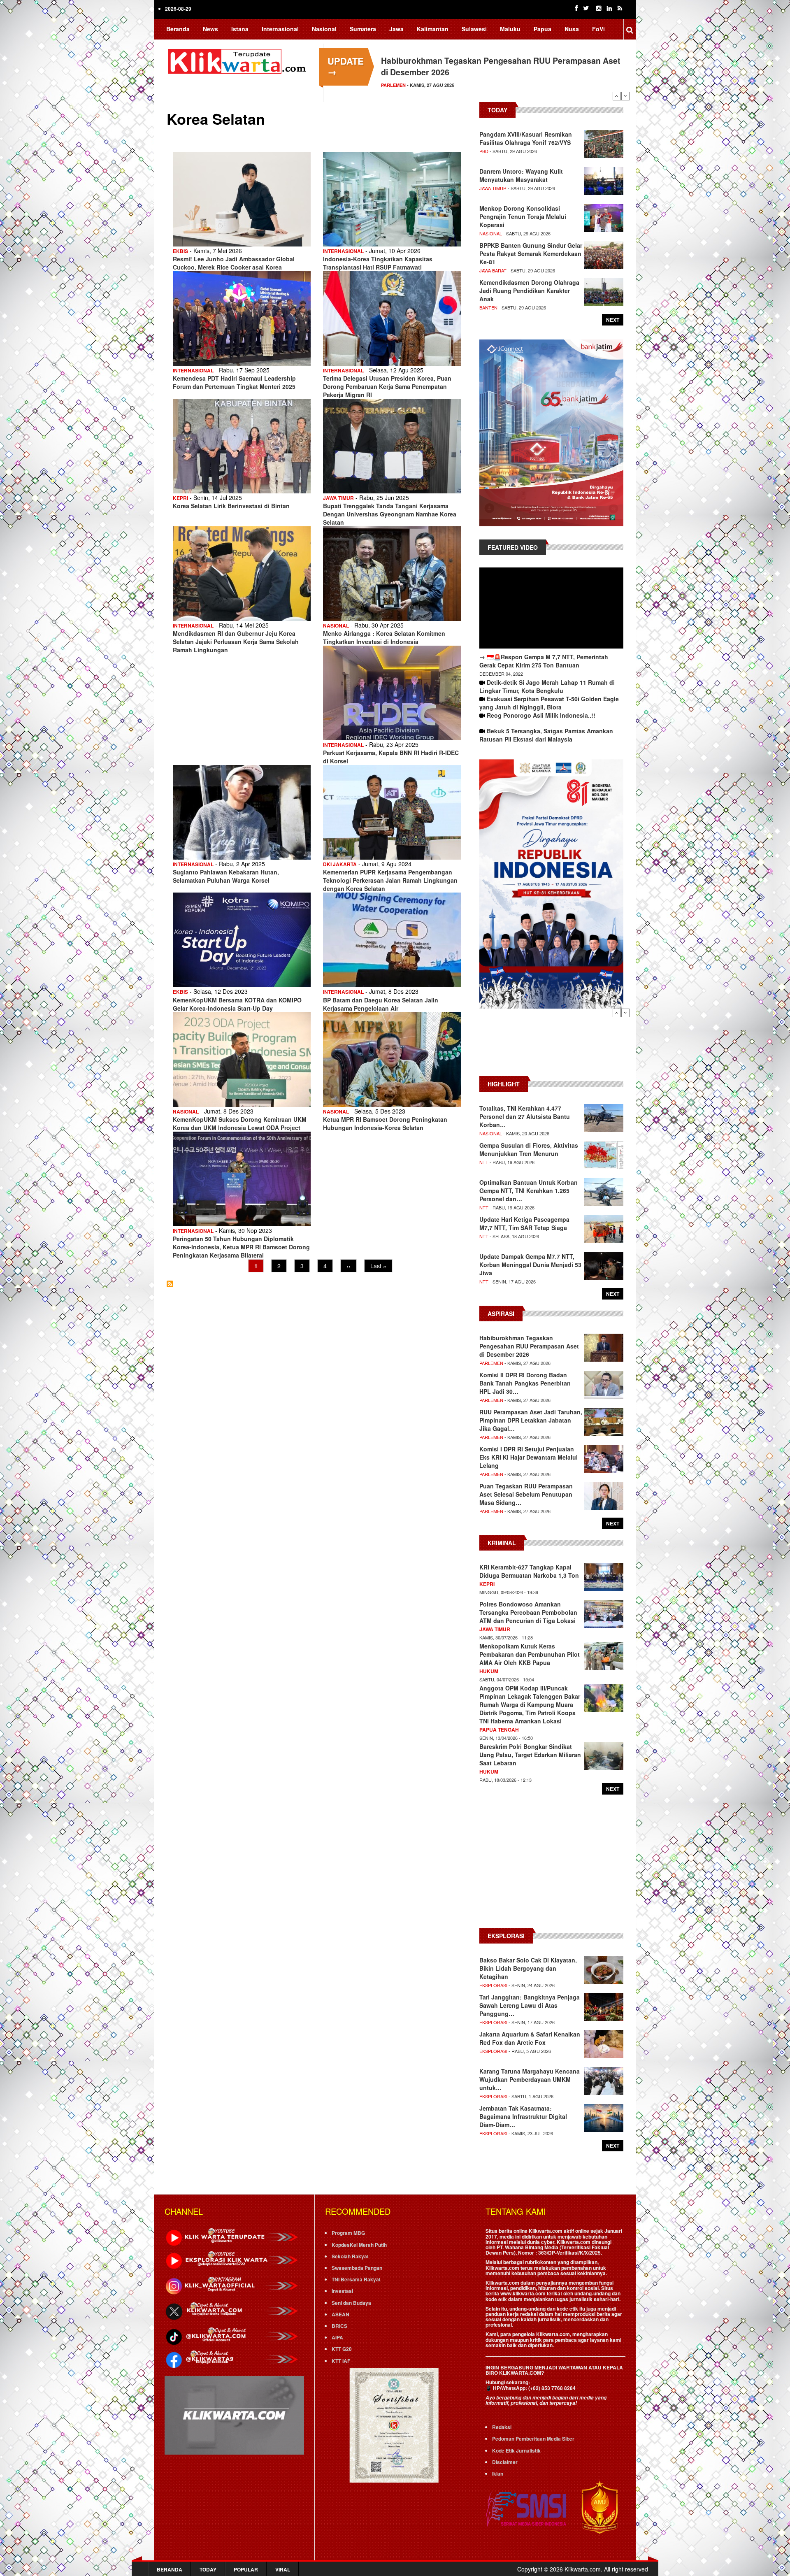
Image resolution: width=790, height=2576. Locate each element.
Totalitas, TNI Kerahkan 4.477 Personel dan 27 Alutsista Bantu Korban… (525, 1116)
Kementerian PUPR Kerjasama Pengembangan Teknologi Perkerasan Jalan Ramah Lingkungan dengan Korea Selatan (390, 880)
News (210, 29)
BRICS (339, 2326)
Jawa (396, 29)
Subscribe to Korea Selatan (170, 1284)
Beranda (178, 29)
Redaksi (502, 2427)
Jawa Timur (338, 498)
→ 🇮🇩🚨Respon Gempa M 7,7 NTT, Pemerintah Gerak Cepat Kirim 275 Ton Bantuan (544, 661)
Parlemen (491, 1363)
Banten (488, 307)
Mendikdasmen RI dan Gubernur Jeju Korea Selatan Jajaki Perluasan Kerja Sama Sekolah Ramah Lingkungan (236, 642)
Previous (617, 96)
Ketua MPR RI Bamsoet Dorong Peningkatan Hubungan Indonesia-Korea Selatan (385, 1123)
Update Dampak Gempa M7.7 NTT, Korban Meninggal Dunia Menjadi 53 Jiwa (530, 1265)
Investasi (342, 2291)
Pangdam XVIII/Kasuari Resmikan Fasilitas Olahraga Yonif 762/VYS (526, 138)
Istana (240, 29)
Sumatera (363, 29)
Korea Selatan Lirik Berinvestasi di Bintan (231, 506)
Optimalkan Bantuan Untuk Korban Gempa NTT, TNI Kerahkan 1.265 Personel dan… (529, 1190)
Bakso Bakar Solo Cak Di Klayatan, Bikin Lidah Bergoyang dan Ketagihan (528, 1968)
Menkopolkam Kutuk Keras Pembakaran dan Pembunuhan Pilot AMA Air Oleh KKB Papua (530, 1654)
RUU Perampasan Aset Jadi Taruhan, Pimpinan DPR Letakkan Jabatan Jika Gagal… (531, 1420)
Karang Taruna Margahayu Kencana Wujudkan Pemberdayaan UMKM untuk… (530, 2079)
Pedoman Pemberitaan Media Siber (533, 2439)
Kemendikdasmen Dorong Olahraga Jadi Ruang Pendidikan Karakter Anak (529, 291)
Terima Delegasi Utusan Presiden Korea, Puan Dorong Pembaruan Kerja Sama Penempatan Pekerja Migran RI (387, 386)
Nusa (572, 29)
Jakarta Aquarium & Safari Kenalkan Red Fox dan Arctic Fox (530, 2038)
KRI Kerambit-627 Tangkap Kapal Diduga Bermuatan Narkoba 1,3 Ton (529, 1571)
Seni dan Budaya (351, 2303)
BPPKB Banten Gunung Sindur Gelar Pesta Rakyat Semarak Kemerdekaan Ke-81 (531, 253)
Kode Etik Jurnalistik (516, 2450)
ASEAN (340, 2314)
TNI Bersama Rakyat (356, 2279)
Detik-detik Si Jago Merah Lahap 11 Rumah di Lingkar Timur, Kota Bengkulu (547, 686)
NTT (484, 1162)
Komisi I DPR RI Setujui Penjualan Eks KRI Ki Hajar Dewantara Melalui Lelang (529, 1457)
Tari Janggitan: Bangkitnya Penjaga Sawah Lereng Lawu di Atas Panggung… (530, 2005)
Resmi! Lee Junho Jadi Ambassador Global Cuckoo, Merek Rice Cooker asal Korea (234, 263)
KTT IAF (341, 2361)
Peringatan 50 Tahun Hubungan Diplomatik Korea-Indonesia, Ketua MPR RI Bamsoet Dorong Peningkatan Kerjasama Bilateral (241, 1247)
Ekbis (180, 251)
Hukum (489, 1671)
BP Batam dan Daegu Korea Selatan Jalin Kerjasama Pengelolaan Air (381, 1004)
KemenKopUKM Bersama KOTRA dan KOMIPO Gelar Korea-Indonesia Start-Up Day (237, 1004)
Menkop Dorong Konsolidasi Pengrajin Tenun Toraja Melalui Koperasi (523, 216)
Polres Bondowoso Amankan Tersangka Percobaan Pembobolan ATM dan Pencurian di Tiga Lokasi (528, 1612)
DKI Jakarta (340, 864)
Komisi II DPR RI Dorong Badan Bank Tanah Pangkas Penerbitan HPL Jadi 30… (525, 1383)
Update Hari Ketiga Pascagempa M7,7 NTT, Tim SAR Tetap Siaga (524, 1223)
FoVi (598, 29)
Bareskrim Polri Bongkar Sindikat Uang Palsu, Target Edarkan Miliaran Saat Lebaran (530, 1755)
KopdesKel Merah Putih (359, 2245)
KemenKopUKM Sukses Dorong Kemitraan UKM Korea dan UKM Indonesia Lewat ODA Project (240, 1123)
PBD (484, 151)
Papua (543, 29)
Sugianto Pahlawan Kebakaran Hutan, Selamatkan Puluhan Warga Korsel (226, 876)
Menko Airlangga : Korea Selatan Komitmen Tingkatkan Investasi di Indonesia (384, 637)
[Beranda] (239, 60)
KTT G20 (342, 2349)
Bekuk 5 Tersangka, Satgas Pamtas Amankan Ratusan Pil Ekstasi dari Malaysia (546, 735)
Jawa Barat (493, 270)
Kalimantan (433, 29)
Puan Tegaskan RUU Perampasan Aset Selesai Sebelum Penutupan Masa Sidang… (526, 1494)
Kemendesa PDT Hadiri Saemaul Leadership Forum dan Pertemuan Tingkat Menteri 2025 (234, 382)
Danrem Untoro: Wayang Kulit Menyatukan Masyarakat (521, 175)
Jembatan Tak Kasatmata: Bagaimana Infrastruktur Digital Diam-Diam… (523, 2116)
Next (625, 96)
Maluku (510, 29)
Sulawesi (474, 29)
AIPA (337, 2337)
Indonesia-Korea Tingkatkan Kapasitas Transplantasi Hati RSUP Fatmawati (378, 263)
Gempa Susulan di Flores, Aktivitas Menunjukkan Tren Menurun (529, 1149)
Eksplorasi (493, 1985)
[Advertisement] (551, 1046)
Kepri (180, 498)
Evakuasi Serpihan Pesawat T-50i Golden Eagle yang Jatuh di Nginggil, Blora (549, 703)
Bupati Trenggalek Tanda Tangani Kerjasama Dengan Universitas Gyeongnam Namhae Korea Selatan (390, 514)
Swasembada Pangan (357, 2268)
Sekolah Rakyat (350, 2256)
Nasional (324, 29)
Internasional (280, 29)
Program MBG (348, 2233)
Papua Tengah (499, 1730)
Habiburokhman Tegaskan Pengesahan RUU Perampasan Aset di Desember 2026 (529, 1346)
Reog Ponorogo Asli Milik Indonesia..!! (541, 715)
